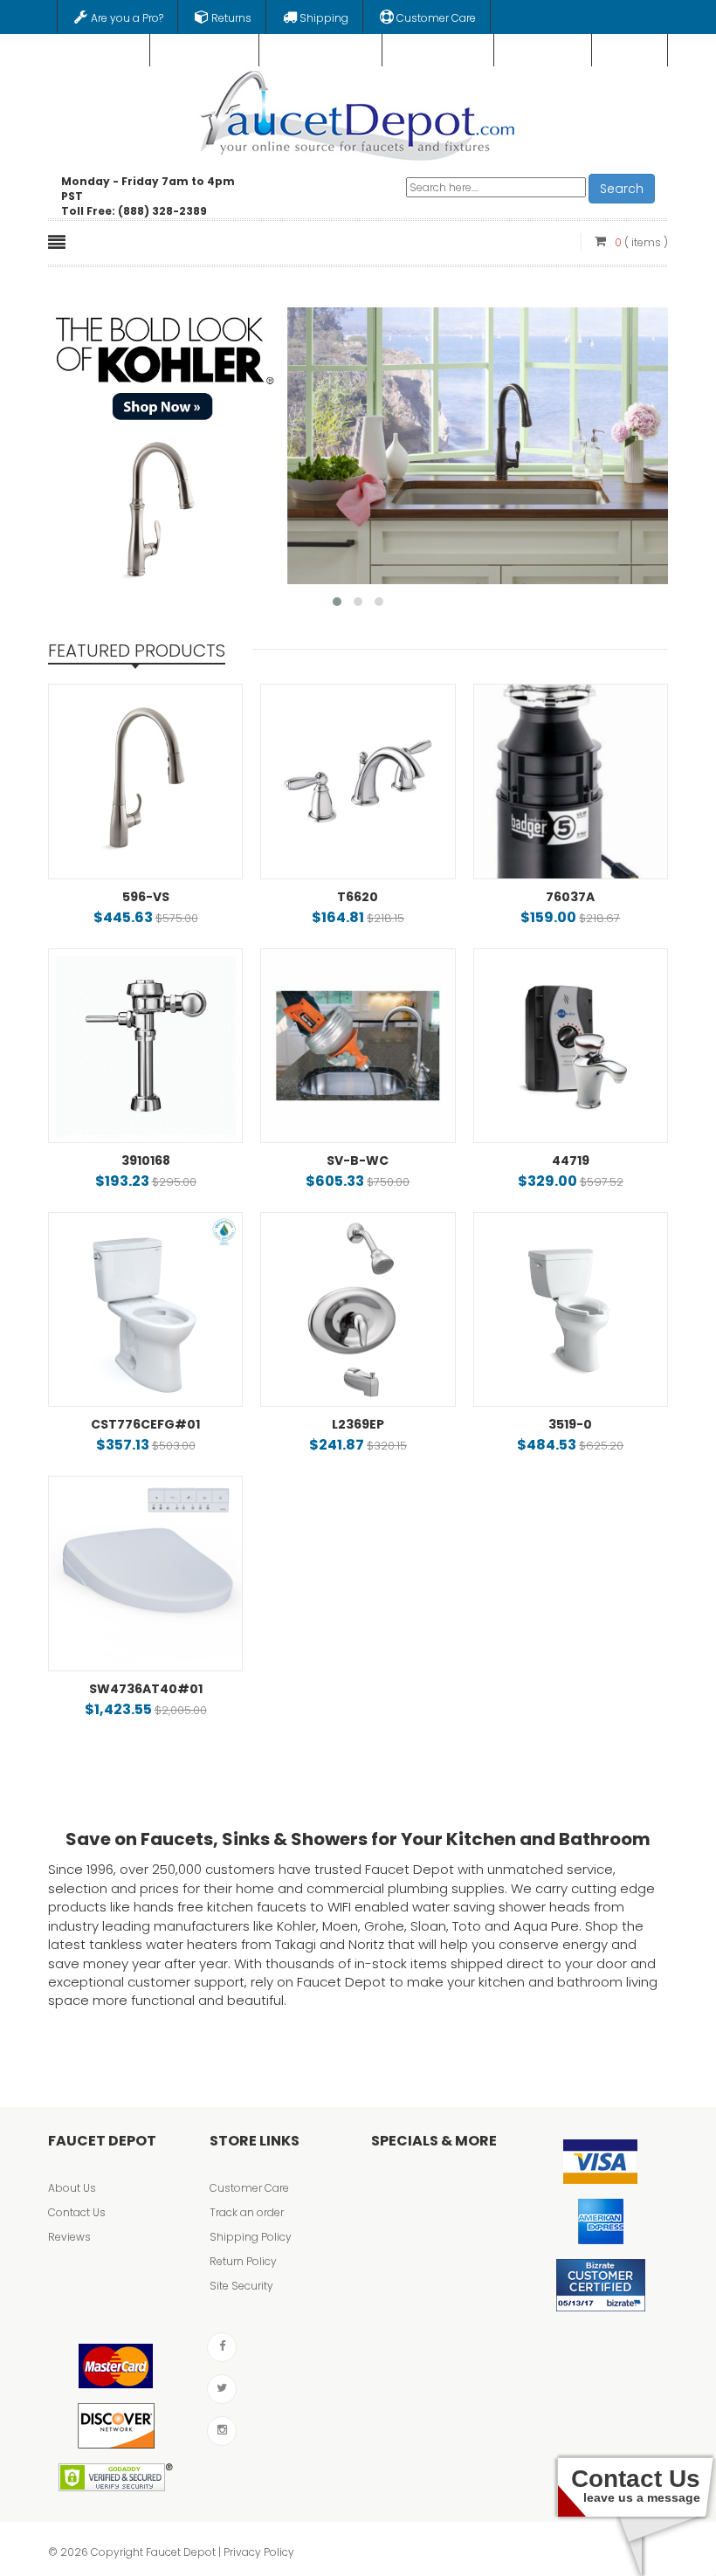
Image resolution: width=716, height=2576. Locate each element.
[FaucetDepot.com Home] (358, 112)
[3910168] (145, 1046)
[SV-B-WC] (358, 1046)
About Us (72, 2188)
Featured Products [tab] (137, 651)
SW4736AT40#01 (146, 1689)
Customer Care (249, 2188)
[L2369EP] (358, 1309)
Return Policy (243, 2261)
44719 (571, 1161)
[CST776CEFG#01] (145, 1309)
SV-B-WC (358, 1161)
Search (622, 189)
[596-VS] (145, 781)
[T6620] (358, 781)
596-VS (146, 897)
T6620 (358, 897)
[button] (337, 602)
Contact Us (77, 2212)
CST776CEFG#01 (145, 1424)
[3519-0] (571, 1309)
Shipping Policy (251, 2237)
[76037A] (571, 781)
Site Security (241, 2286)
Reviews (69, 2237)
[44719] (571, 1046)
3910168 (146, 1161)
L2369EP (358, 1424)
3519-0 (570, 1424)
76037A (570, 897)
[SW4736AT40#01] (145, 1573)
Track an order (247, 2212)
